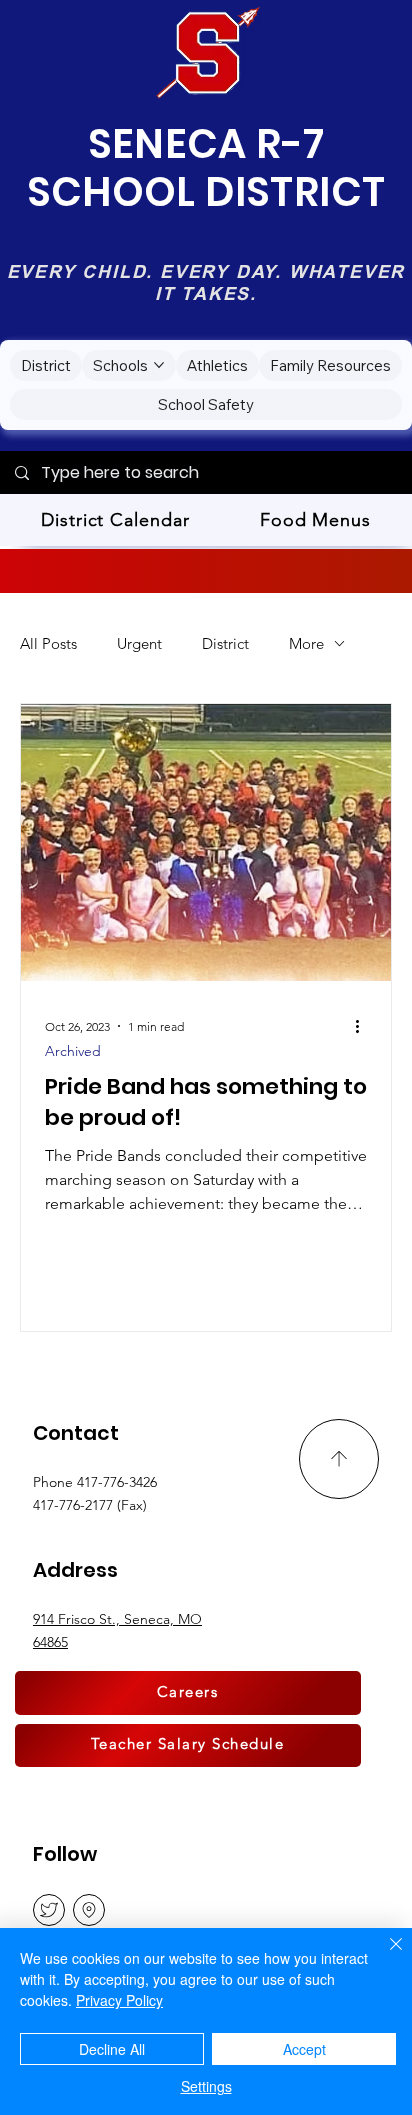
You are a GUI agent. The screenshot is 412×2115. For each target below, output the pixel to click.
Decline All (112, 2049)
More (306, 643)
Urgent (139, 643)
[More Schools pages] (159, 365)
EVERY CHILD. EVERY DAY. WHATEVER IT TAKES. (206, 282)
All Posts (48, 643)
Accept (304, 2049)
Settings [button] (206, 2086)
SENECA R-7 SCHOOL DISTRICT (206, 168)
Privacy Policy (119, 2000)
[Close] (384, 1956)
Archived (73, 1051)
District (225, 643)
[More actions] (364, 1026)
